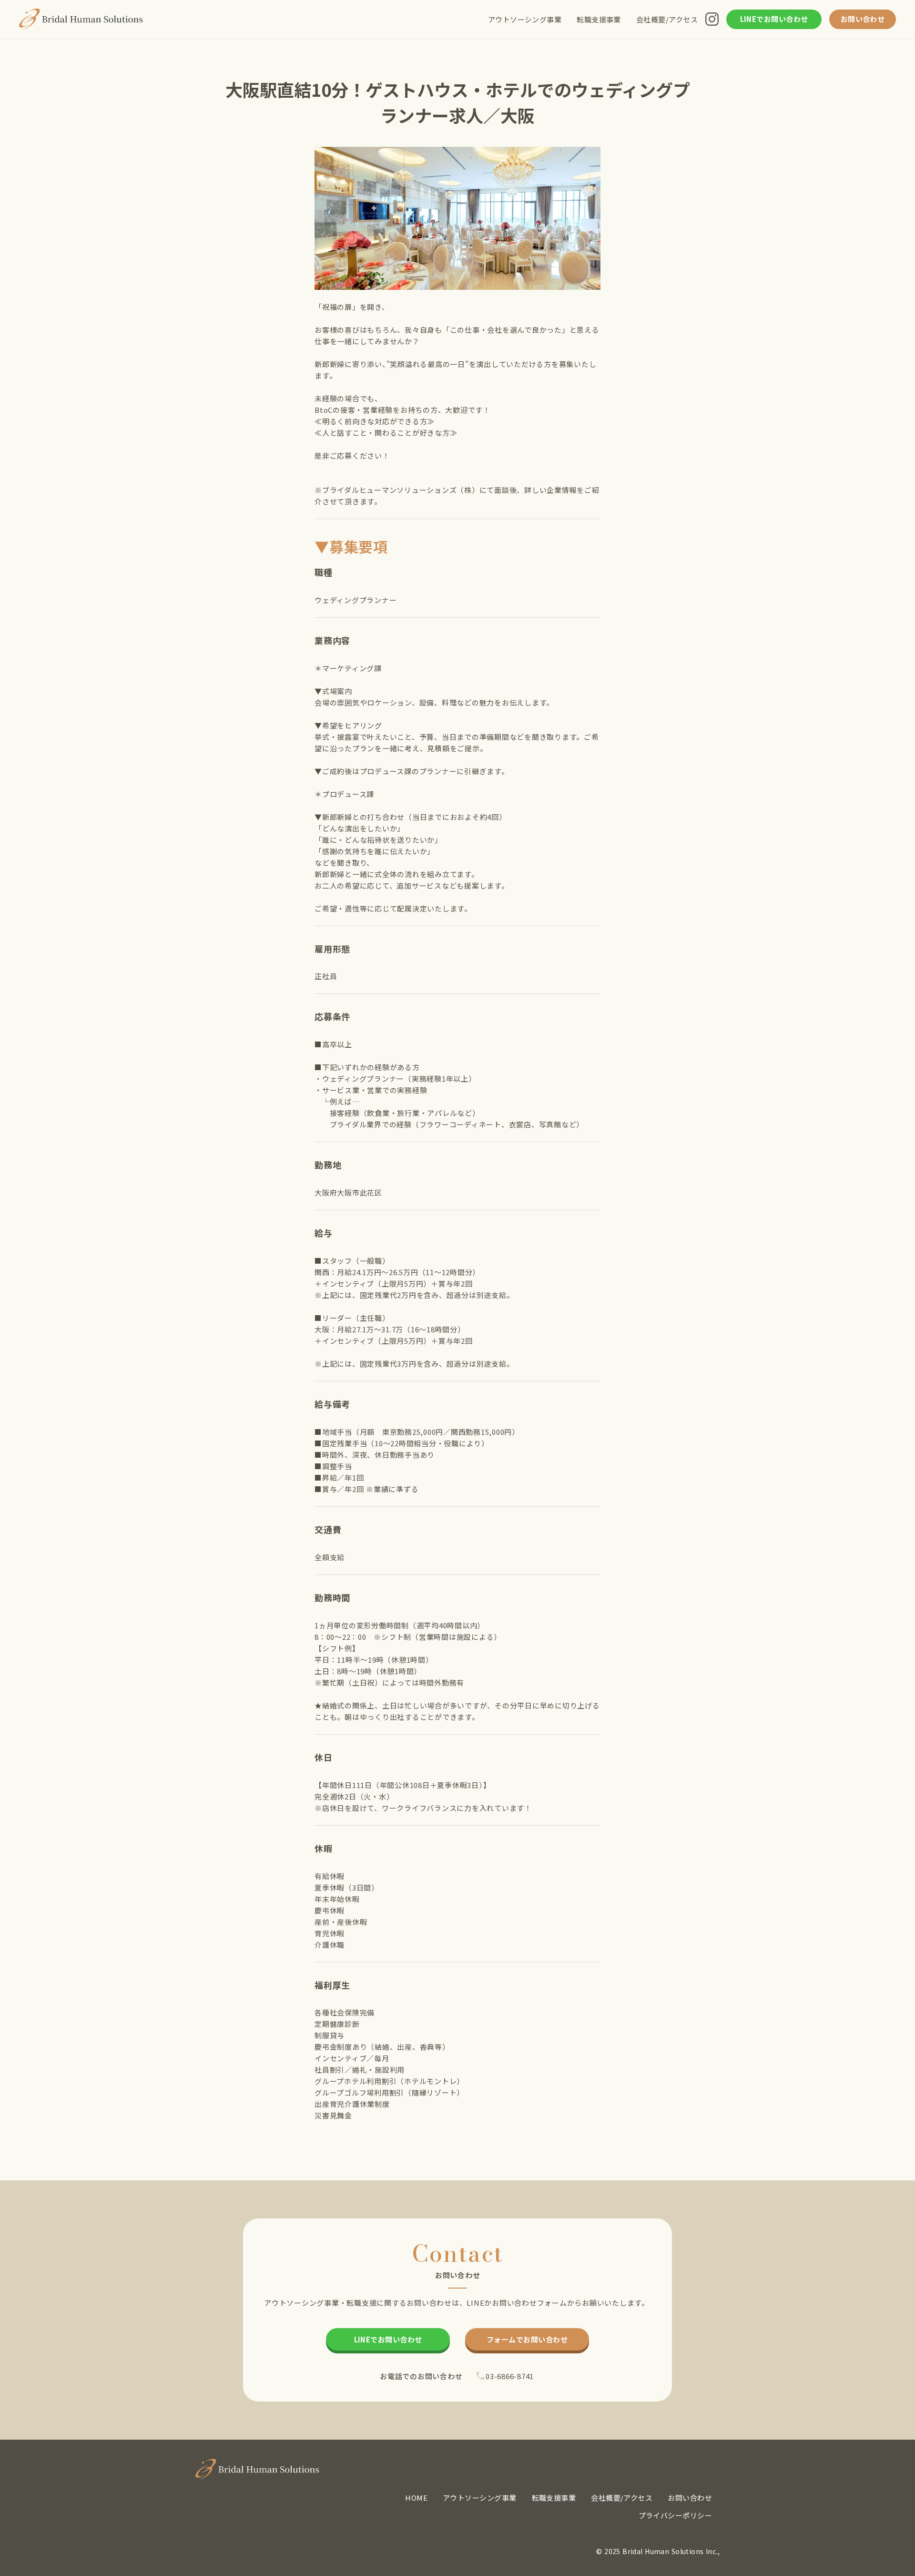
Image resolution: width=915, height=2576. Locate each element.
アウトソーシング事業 (525, 19)
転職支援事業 (599, 19)
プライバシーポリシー (676, 2515)
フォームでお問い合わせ (527, 2339)
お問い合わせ (863, 19)
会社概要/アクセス (667, 19)
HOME (416, 2498)
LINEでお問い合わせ (774, 19)
